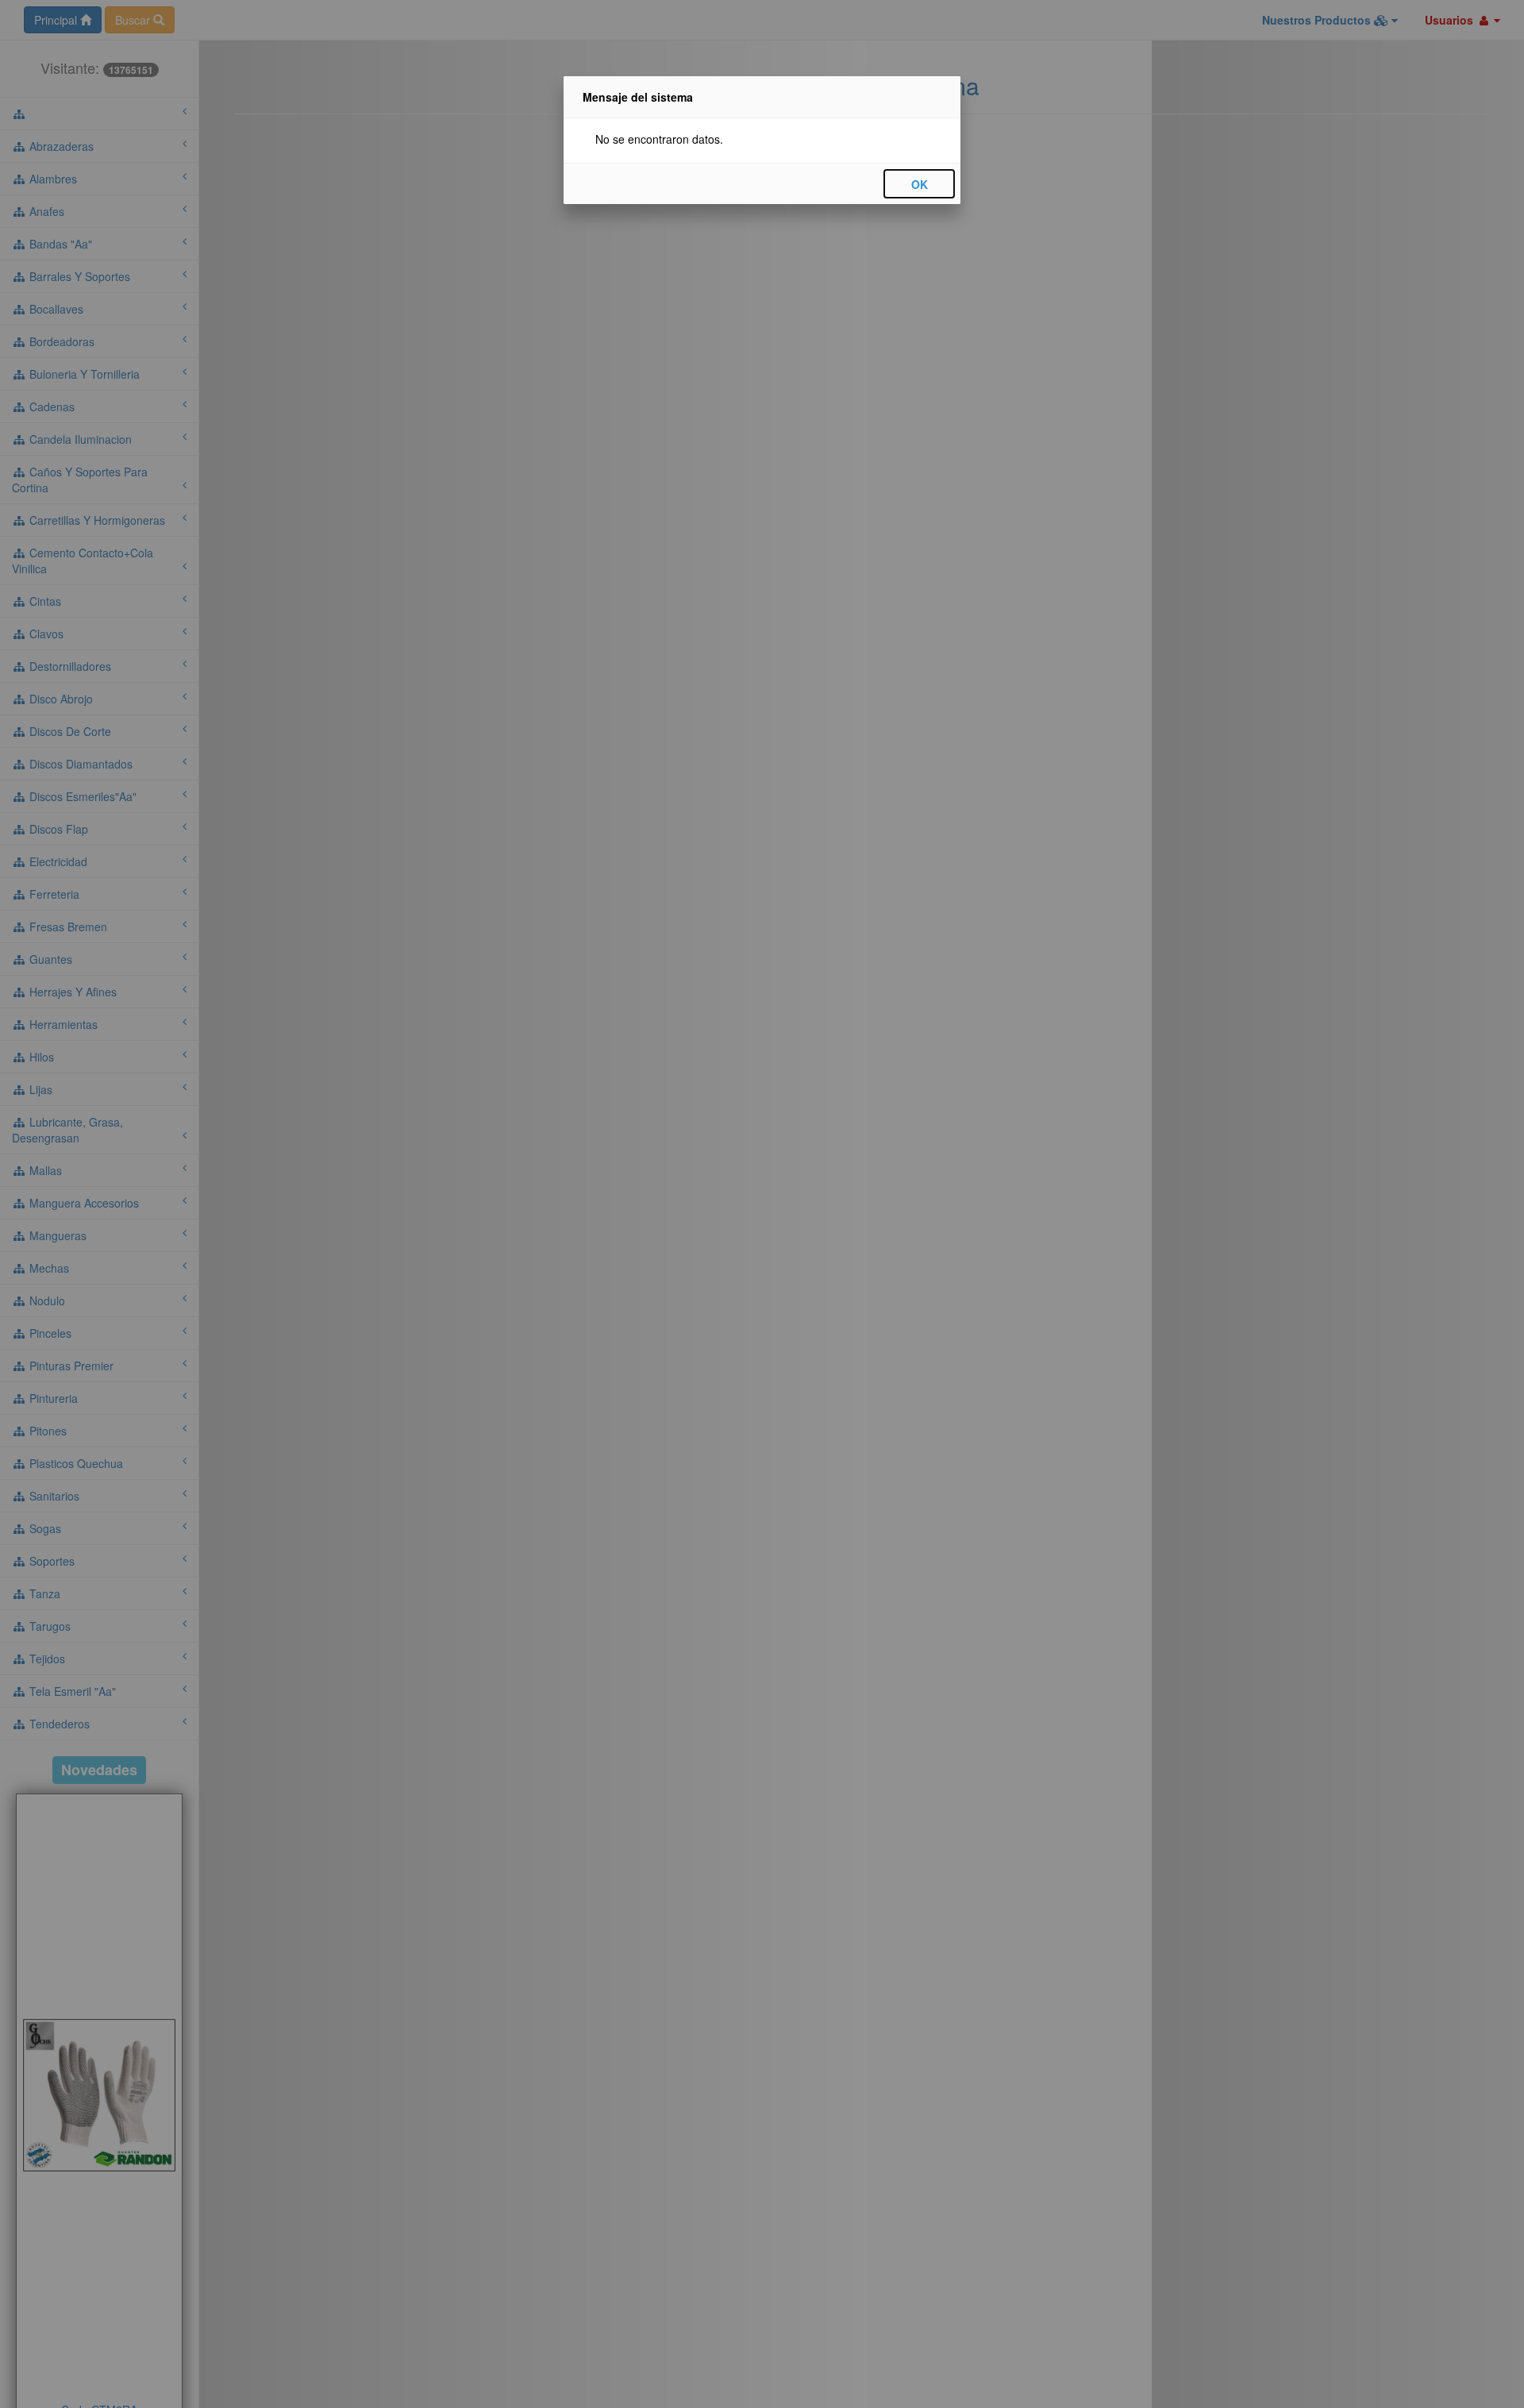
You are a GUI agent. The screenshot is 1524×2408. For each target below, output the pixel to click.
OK (920, 184)
